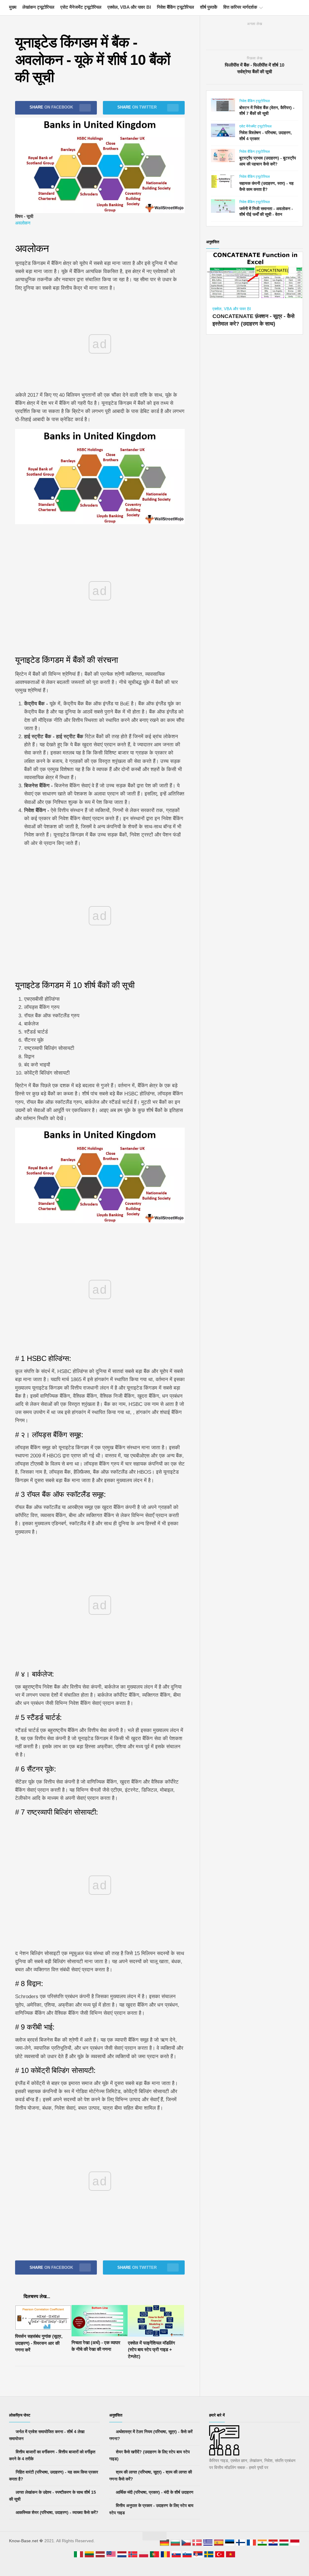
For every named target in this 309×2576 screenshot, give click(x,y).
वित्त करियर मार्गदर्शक (240, 7)
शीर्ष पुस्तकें (209, 7)
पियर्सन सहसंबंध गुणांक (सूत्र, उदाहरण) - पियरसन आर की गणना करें (39, 2343)
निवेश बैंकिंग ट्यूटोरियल (175, 7)
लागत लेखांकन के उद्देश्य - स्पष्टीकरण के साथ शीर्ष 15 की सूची (53, 2496)
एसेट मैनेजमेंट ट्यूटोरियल (81, 7)
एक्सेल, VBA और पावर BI (129, 7)
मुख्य (13, 7)
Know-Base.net (24, 2541)
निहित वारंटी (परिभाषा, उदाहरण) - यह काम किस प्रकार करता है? (54, 2476)
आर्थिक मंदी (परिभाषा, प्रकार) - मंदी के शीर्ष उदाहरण (154, 2492)
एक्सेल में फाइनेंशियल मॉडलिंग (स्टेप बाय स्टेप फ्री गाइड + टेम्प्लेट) (151, 2350)
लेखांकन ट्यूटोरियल (38, 7)
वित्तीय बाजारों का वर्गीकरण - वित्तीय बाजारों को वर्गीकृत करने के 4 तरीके (52, 2455)
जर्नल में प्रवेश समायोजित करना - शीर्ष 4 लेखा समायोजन (47, 2435)
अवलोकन (23, 223)
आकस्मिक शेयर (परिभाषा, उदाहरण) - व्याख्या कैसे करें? (56, 2512)
